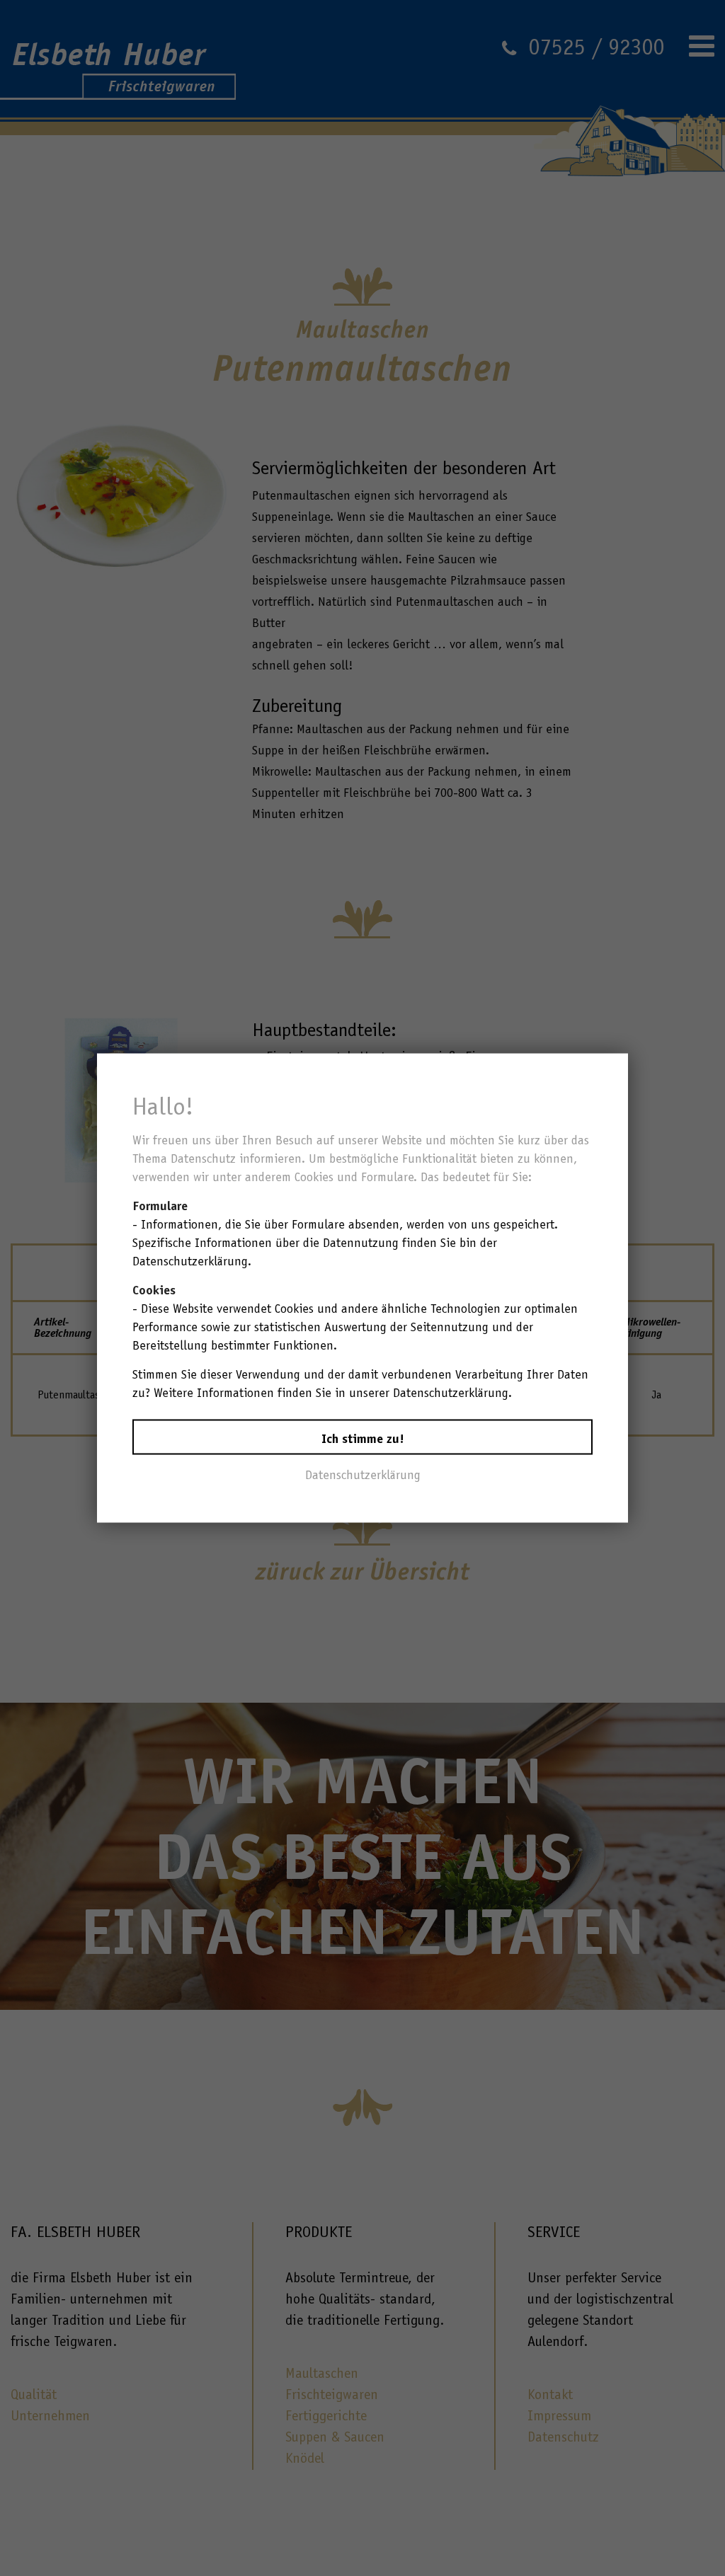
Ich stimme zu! (363, 1439)
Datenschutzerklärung (363, 1475)
